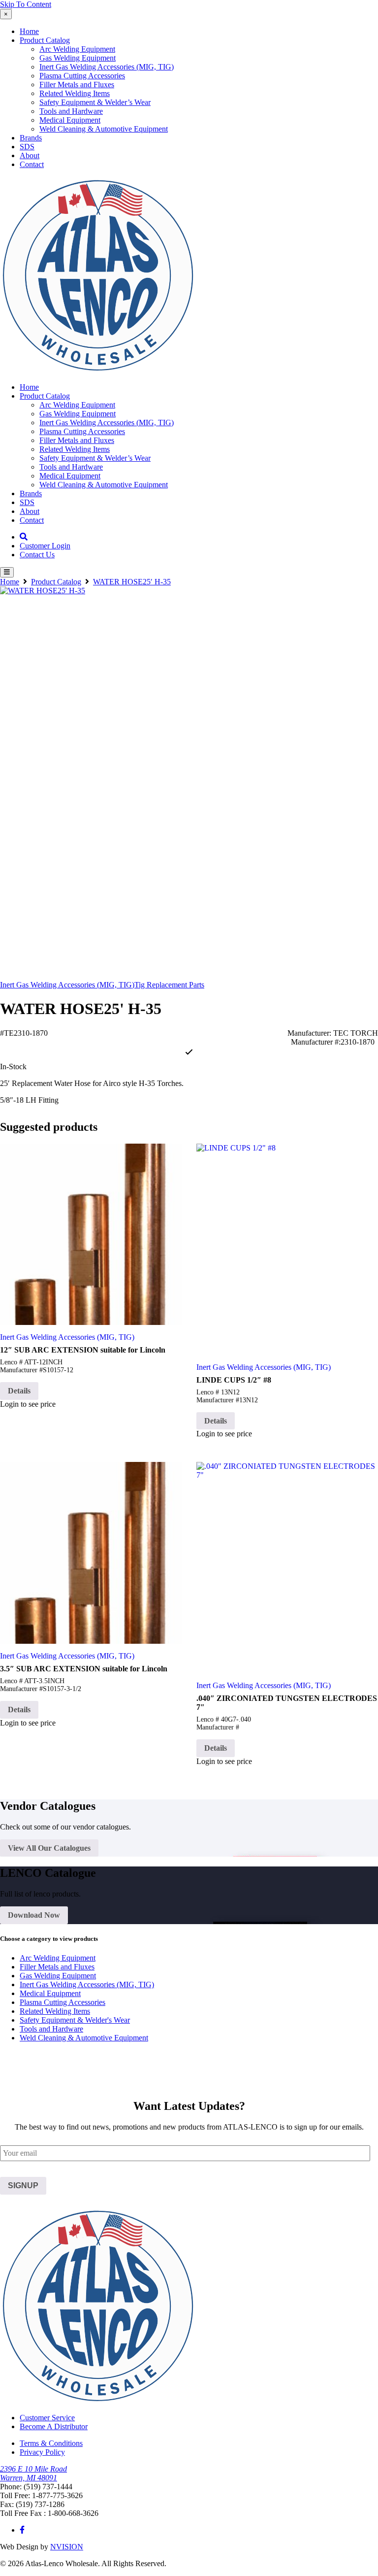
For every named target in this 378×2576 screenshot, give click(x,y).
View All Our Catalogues (49, 1848)
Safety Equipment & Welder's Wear (75, 2020)
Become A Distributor (54, 2426)
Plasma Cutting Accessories (82, 76)
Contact (32, 164)
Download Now (34, 1915)
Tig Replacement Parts (169, 985)
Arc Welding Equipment (77, 49)
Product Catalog (45, 40)
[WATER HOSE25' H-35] (189, 776)
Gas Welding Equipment (78, 58)
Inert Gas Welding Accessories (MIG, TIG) (107, 67)
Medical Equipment (70, 120)
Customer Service (47, 2418)
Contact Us (37, 555)
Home (29, 31)
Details (19, 1391)
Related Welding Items (75, 93)
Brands (31, 138)
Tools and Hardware (71, 111)
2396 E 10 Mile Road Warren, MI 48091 (33, 2473)
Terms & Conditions (51, 2443)
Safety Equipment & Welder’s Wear (95, 102)
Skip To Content (26, 4)
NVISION (67, 2547)
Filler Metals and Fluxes (77, 85)
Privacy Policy (42, 2452)
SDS (27, 147)
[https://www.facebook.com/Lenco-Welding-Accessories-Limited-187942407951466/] (22, 2530)
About (30, 155)
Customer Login (45, 546)
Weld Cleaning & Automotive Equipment (104, 129)
